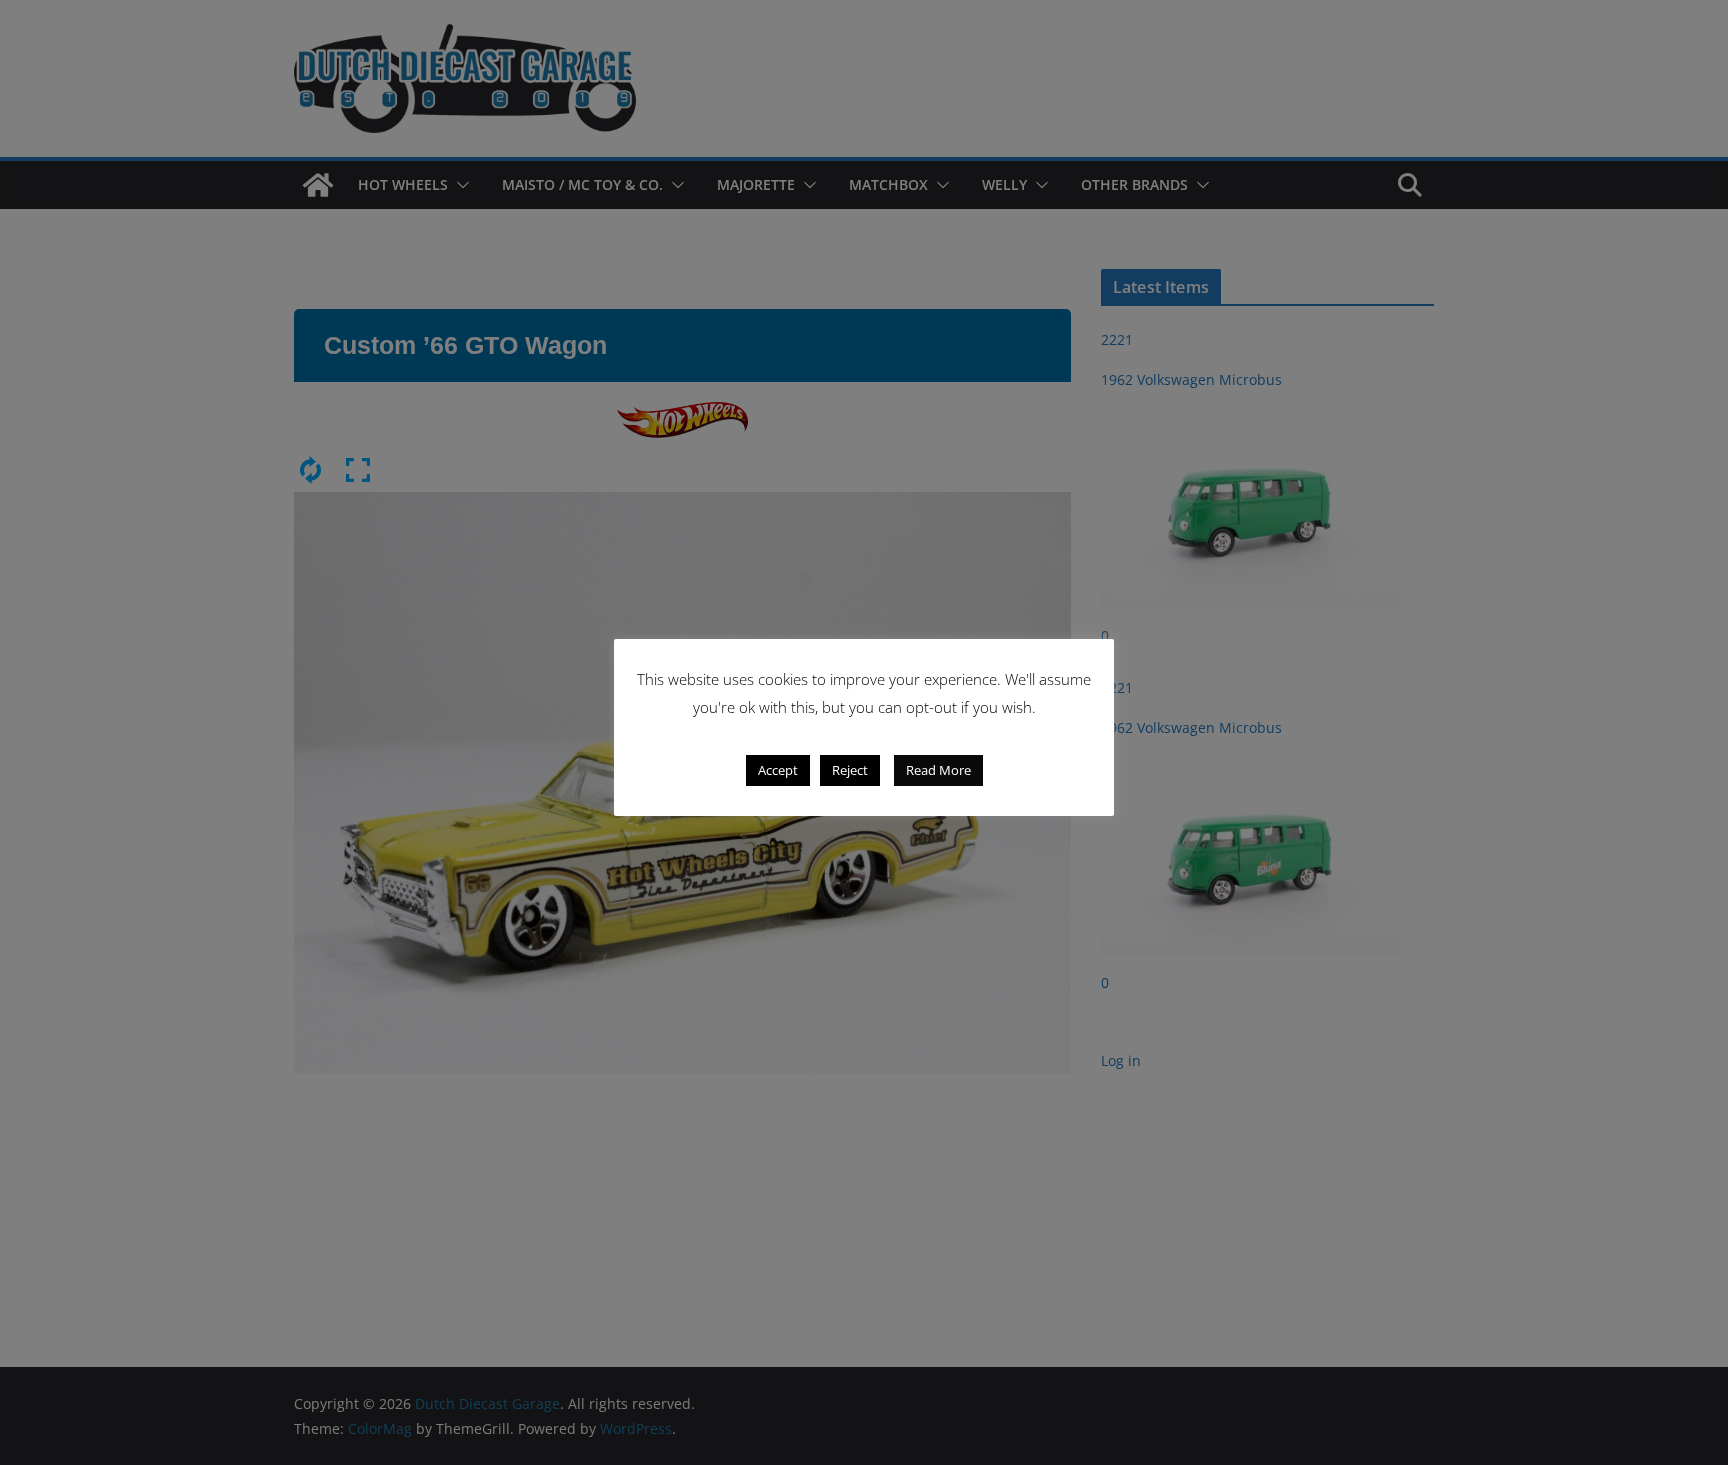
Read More (938, 770)
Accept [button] (778, 770)
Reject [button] (850, 770)
